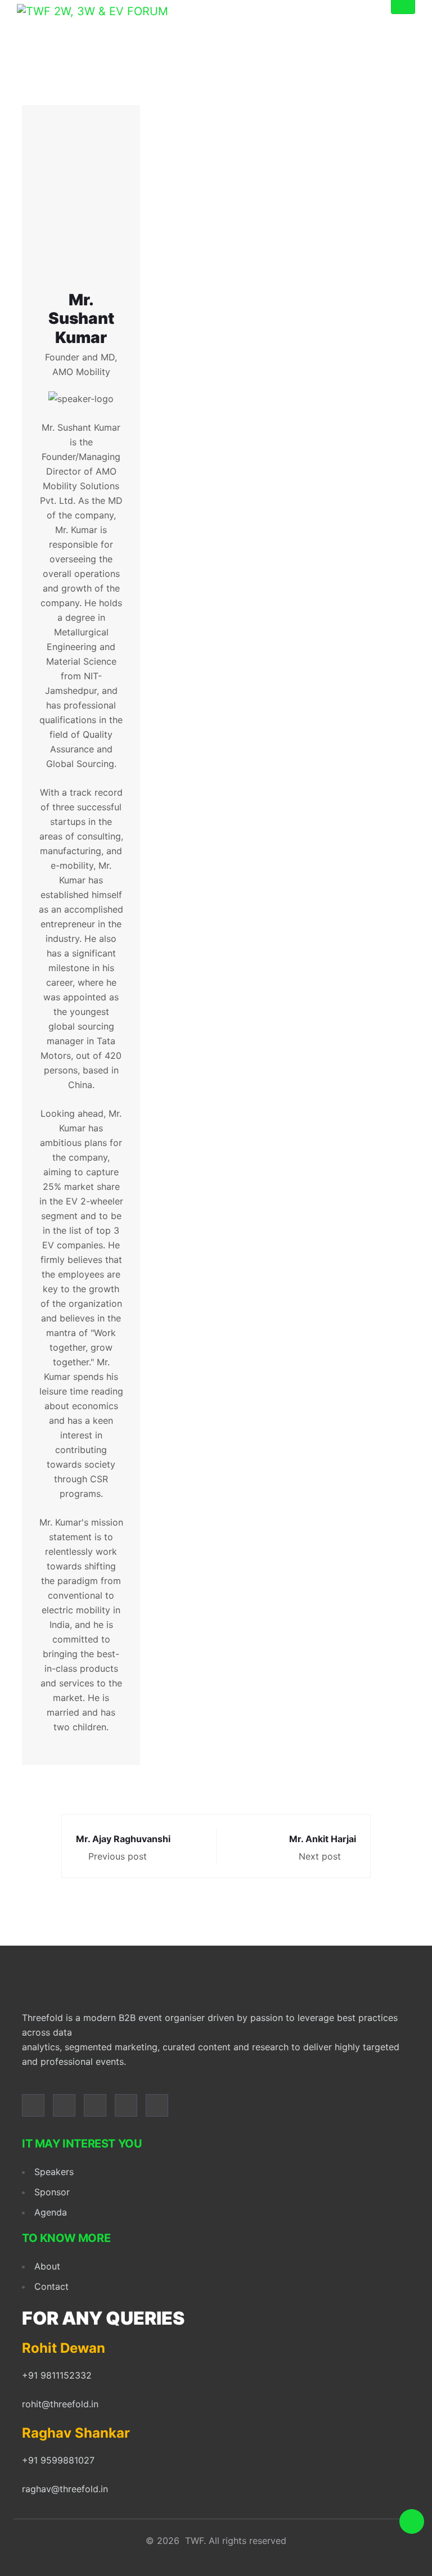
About (47, 2266)
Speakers (54, 2172)
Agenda (51, 2212)
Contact (51, 2286)
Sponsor (52, 2192)
